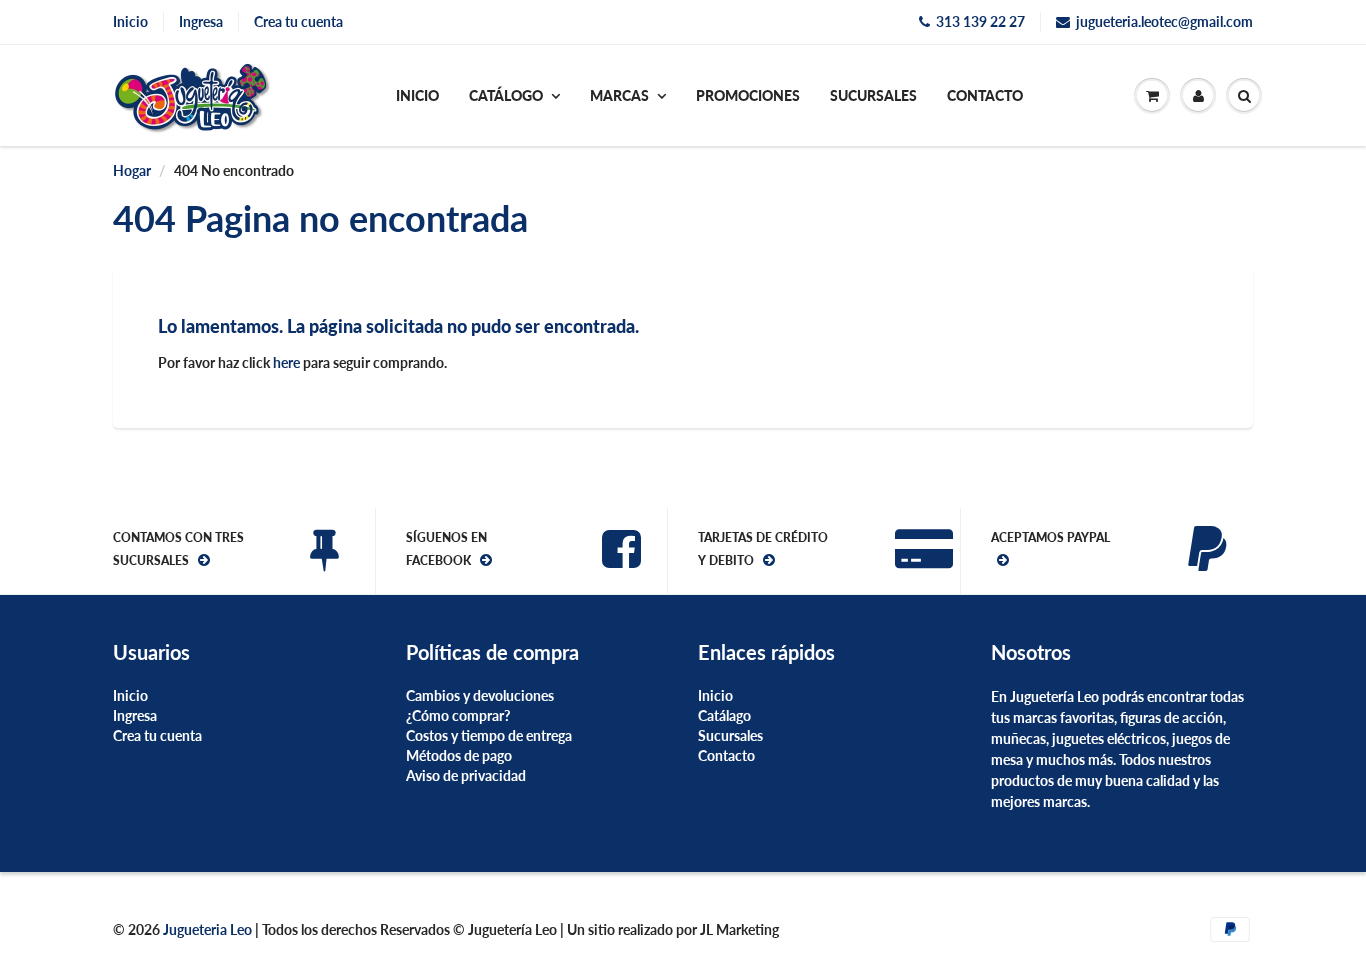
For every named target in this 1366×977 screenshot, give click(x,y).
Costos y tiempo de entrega (489, 735)
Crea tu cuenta (298, 21)
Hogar (132, 170)
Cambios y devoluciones (480, 695)
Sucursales (873, 95)
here (286, 362)
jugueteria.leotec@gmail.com (1164, 21)
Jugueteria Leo (209, 929)
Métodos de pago (459, 755)
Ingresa (201, 21)
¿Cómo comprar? (458, 715)
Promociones (748, 95)
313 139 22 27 (980, 21)
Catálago (724, 715)
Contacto (985, 95)
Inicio (130, 21)
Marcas (619, 95)
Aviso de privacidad (466, 775)
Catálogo (506, 95)
